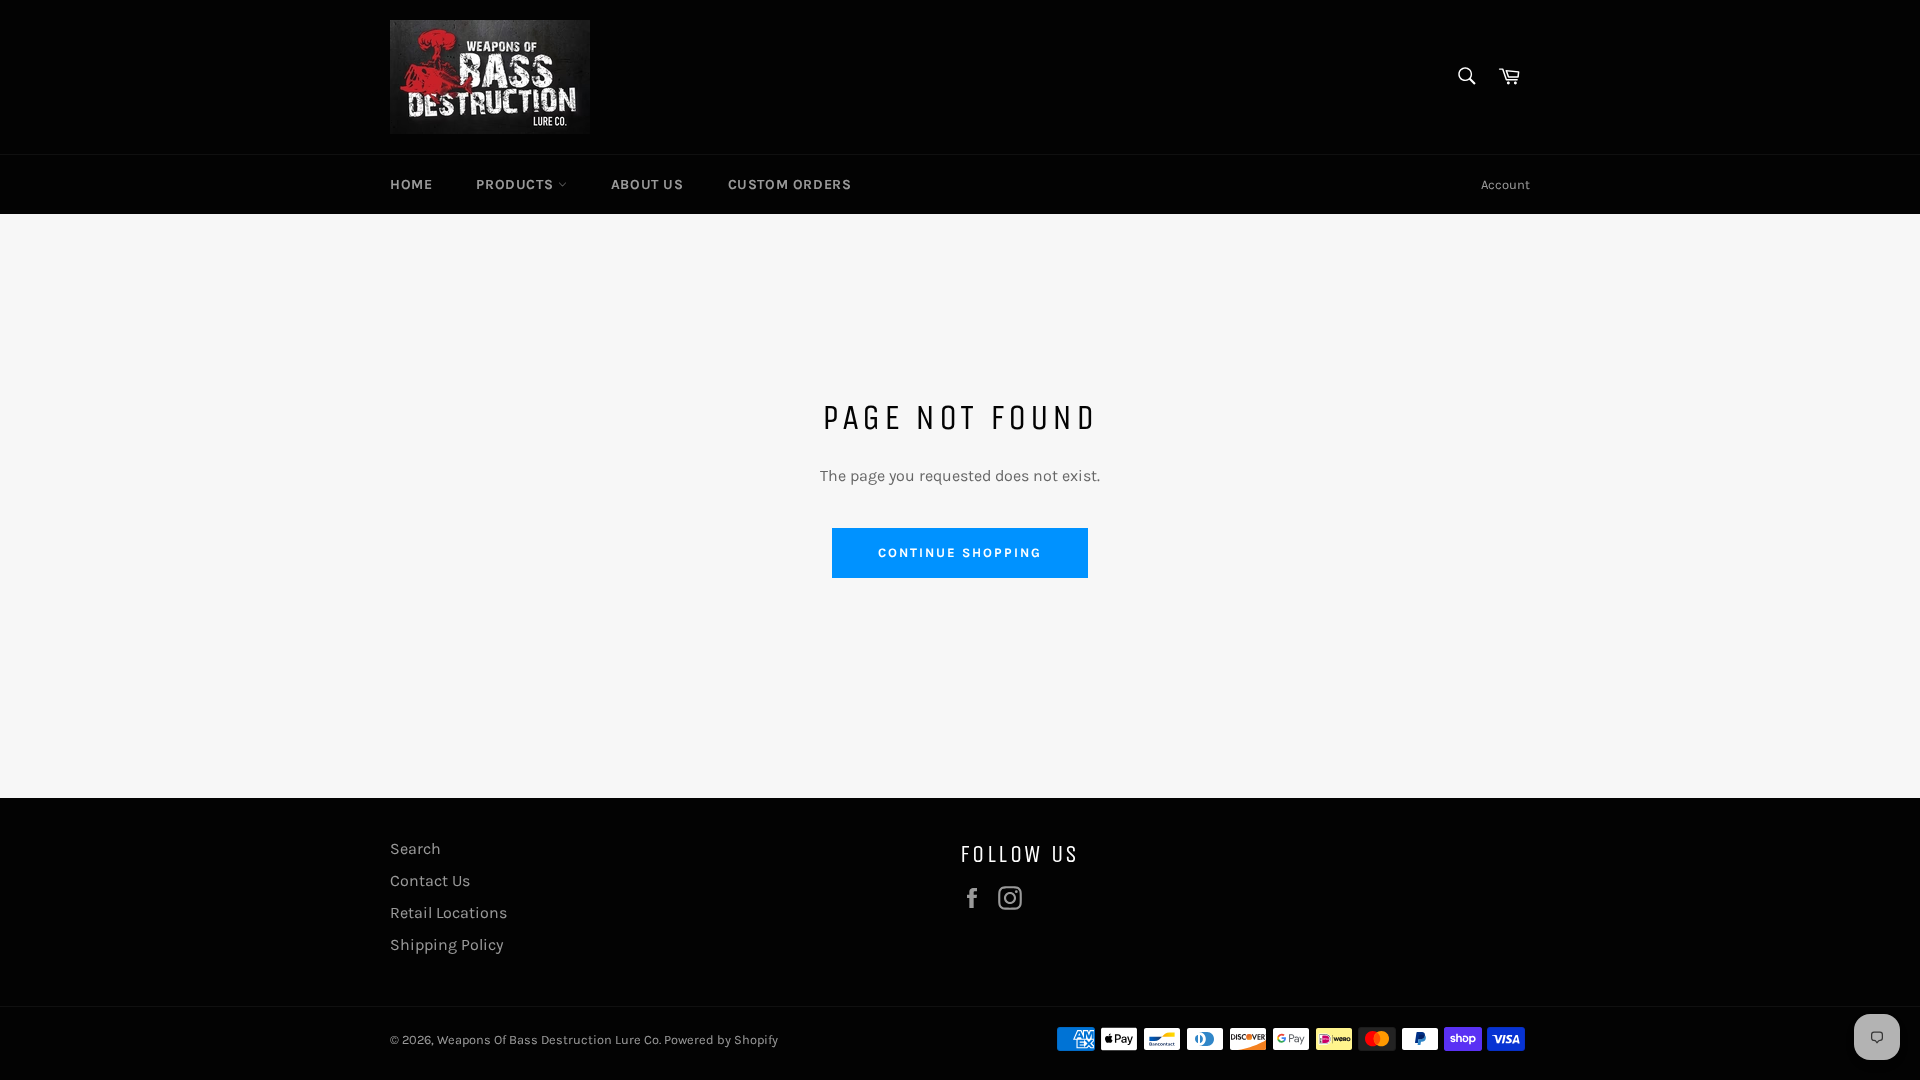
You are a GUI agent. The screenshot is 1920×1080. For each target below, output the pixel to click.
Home (411, 184)
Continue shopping (959, 552)
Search (415, 848)
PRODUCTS (516, 184)
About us (647, 184)
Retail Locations (448, 912)
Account (1505, 184)
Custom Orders (790, 184)
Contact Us (430, 880)
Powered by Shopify (721, 1039)
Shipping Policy (446, 944)
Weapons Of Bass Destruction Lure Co (548, 1039)
